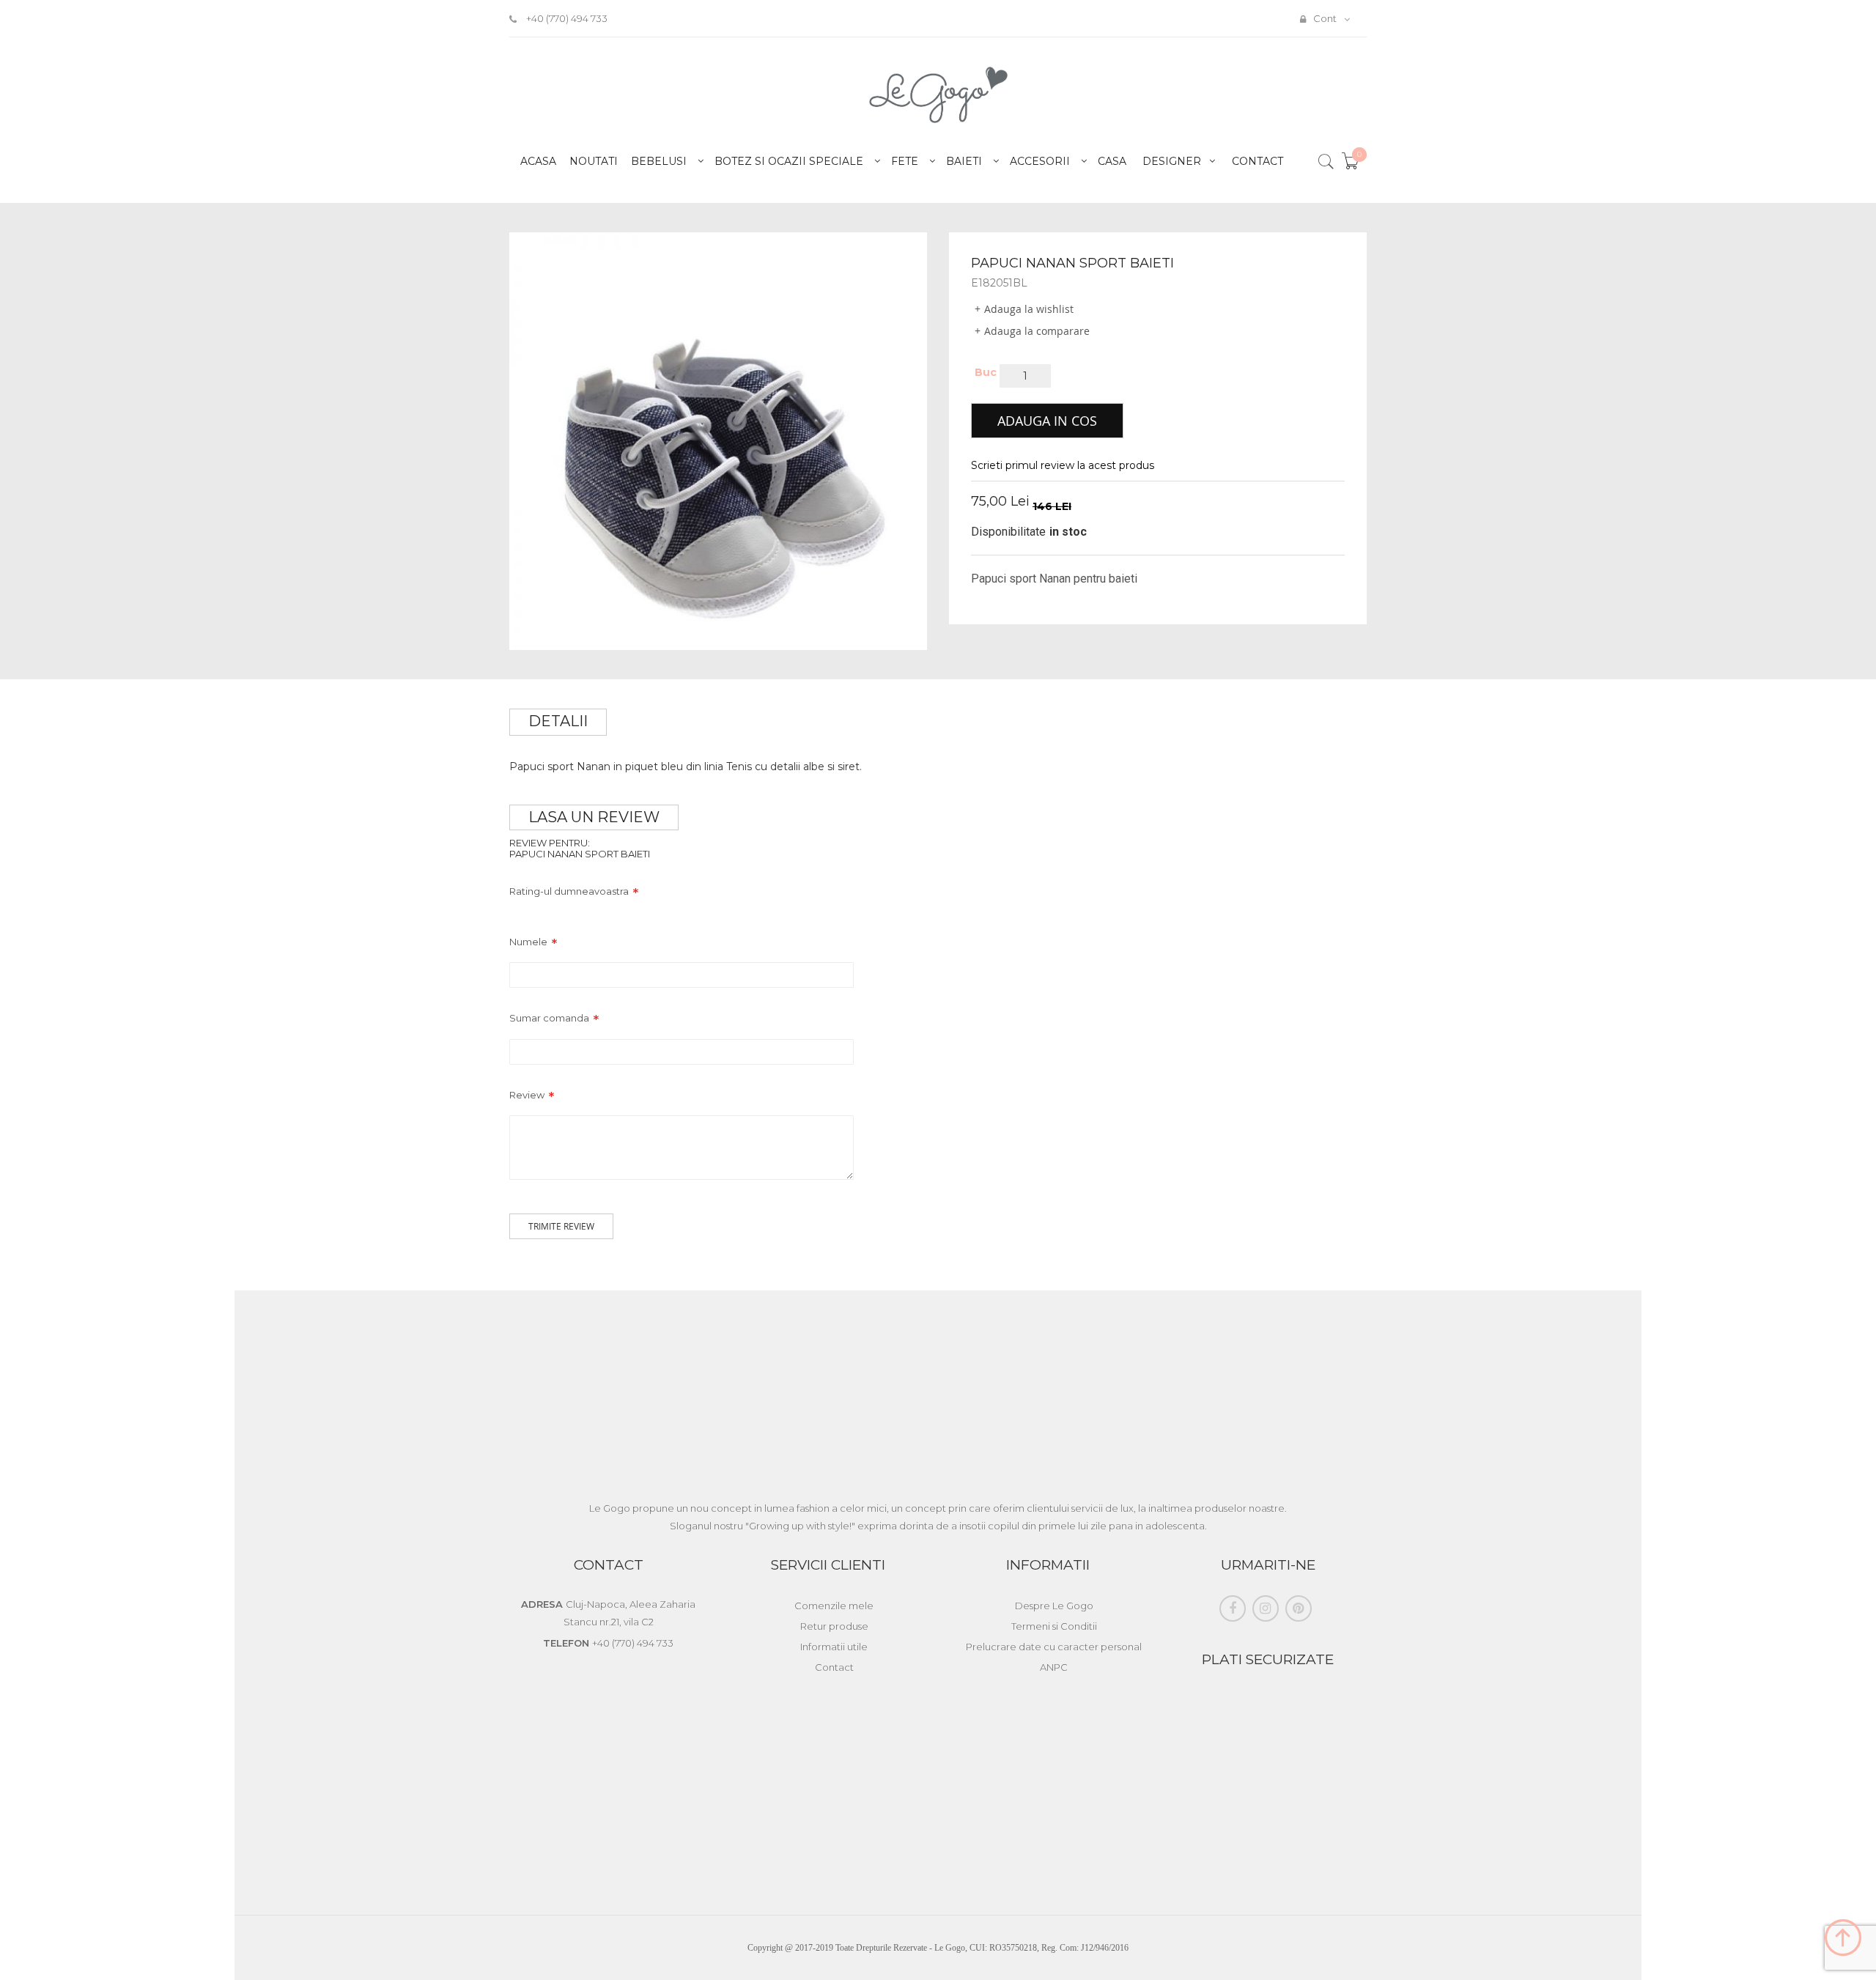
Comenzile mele (834, 1606)
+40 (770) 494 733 (566, 18)
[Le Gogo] (938, 95)
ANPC (1054, 1667)
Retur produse (834, 1626)
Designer (1172, 161)
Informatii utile (834, 1647)
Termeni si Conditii (1054, 1626)
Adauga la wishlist (1029, 309)
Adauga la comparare (1037, 331)
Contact (1258, 161)
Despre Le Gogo (1054, 1606)
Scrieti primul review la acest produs (1063, 465)
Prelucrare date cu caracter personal (1054, 1647)
